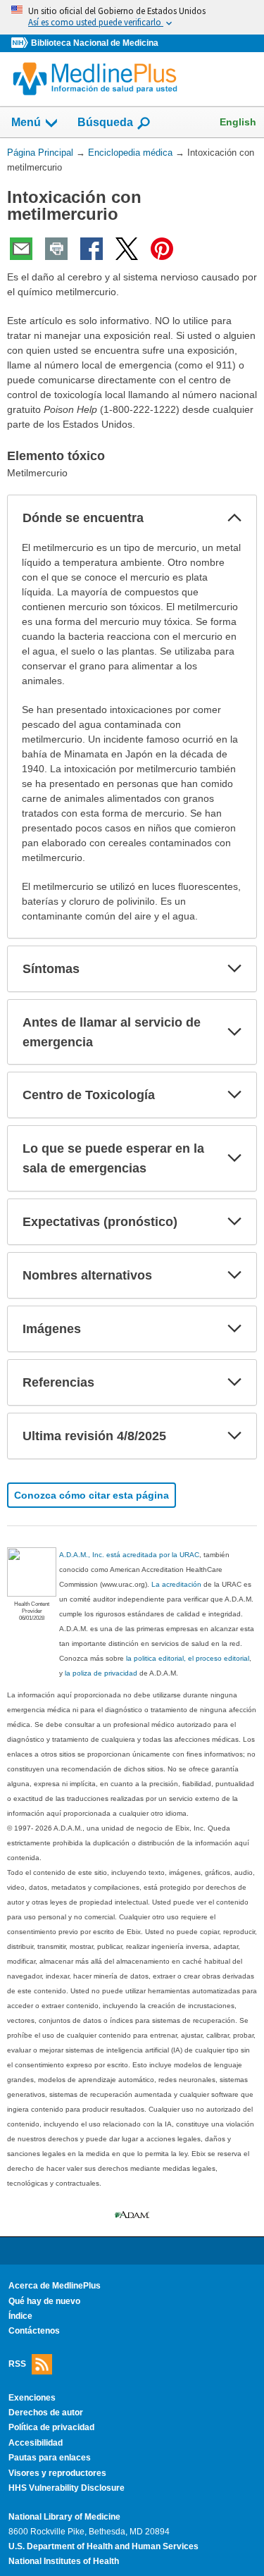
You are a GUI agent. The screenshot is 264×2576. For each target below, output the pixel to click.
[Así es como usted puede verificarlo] (132, 17)
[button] (234, 518)
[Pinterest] (162, 249)
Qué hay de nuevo (44, 2301)
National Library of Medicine (64, 2517)
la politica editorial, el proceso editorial (188, 1658)
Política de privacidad (51, 2427)
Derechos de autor (46, 2413)
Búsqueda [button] (105, 122)
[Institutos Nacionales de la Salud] (21, 43)
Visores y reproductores (57, 2473)
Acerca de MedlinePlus (55, 2286)
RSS (17, 2363)
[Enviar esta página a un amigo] (21, 249)
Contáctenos (34, 2331)
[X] (127, 249)
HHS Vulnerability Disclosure (67, 2488)
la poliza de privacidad (101, 1673)
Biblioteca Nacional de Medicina (95, 43)
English (238, 122)
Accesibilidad (36, 2443)
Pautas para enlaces (50, 2458)
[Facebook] (92, 249)
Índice (20, 2316)
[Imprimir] (56, 249)
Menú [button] (26, 122)
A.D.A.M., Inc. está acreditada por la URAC (129, 1555)
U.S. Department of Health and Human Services (103, 2546)
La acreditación (176, 1584)
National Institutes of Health (64, 2561)
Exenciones (32, 2398)
